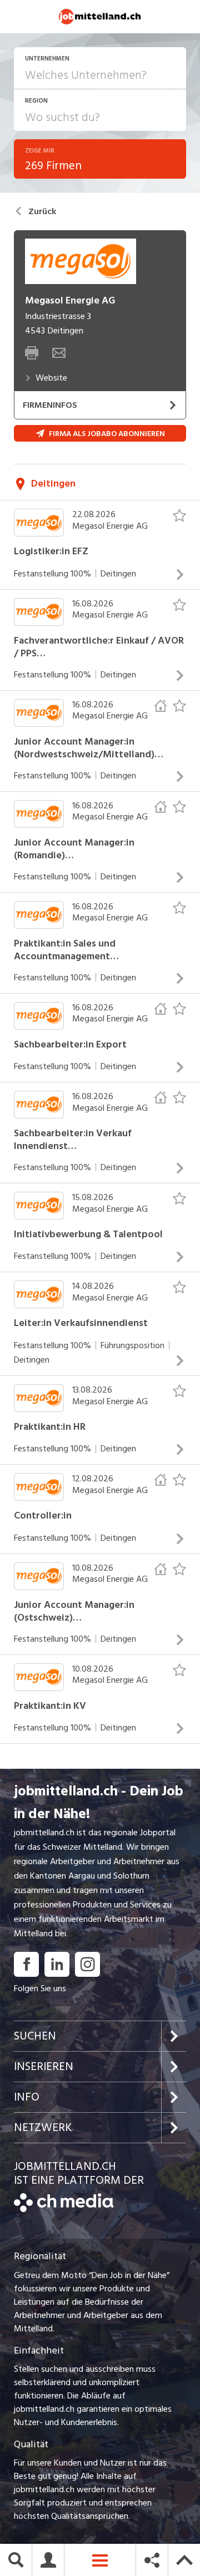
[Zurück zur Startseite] (64, 2209)
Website (51, 378)
